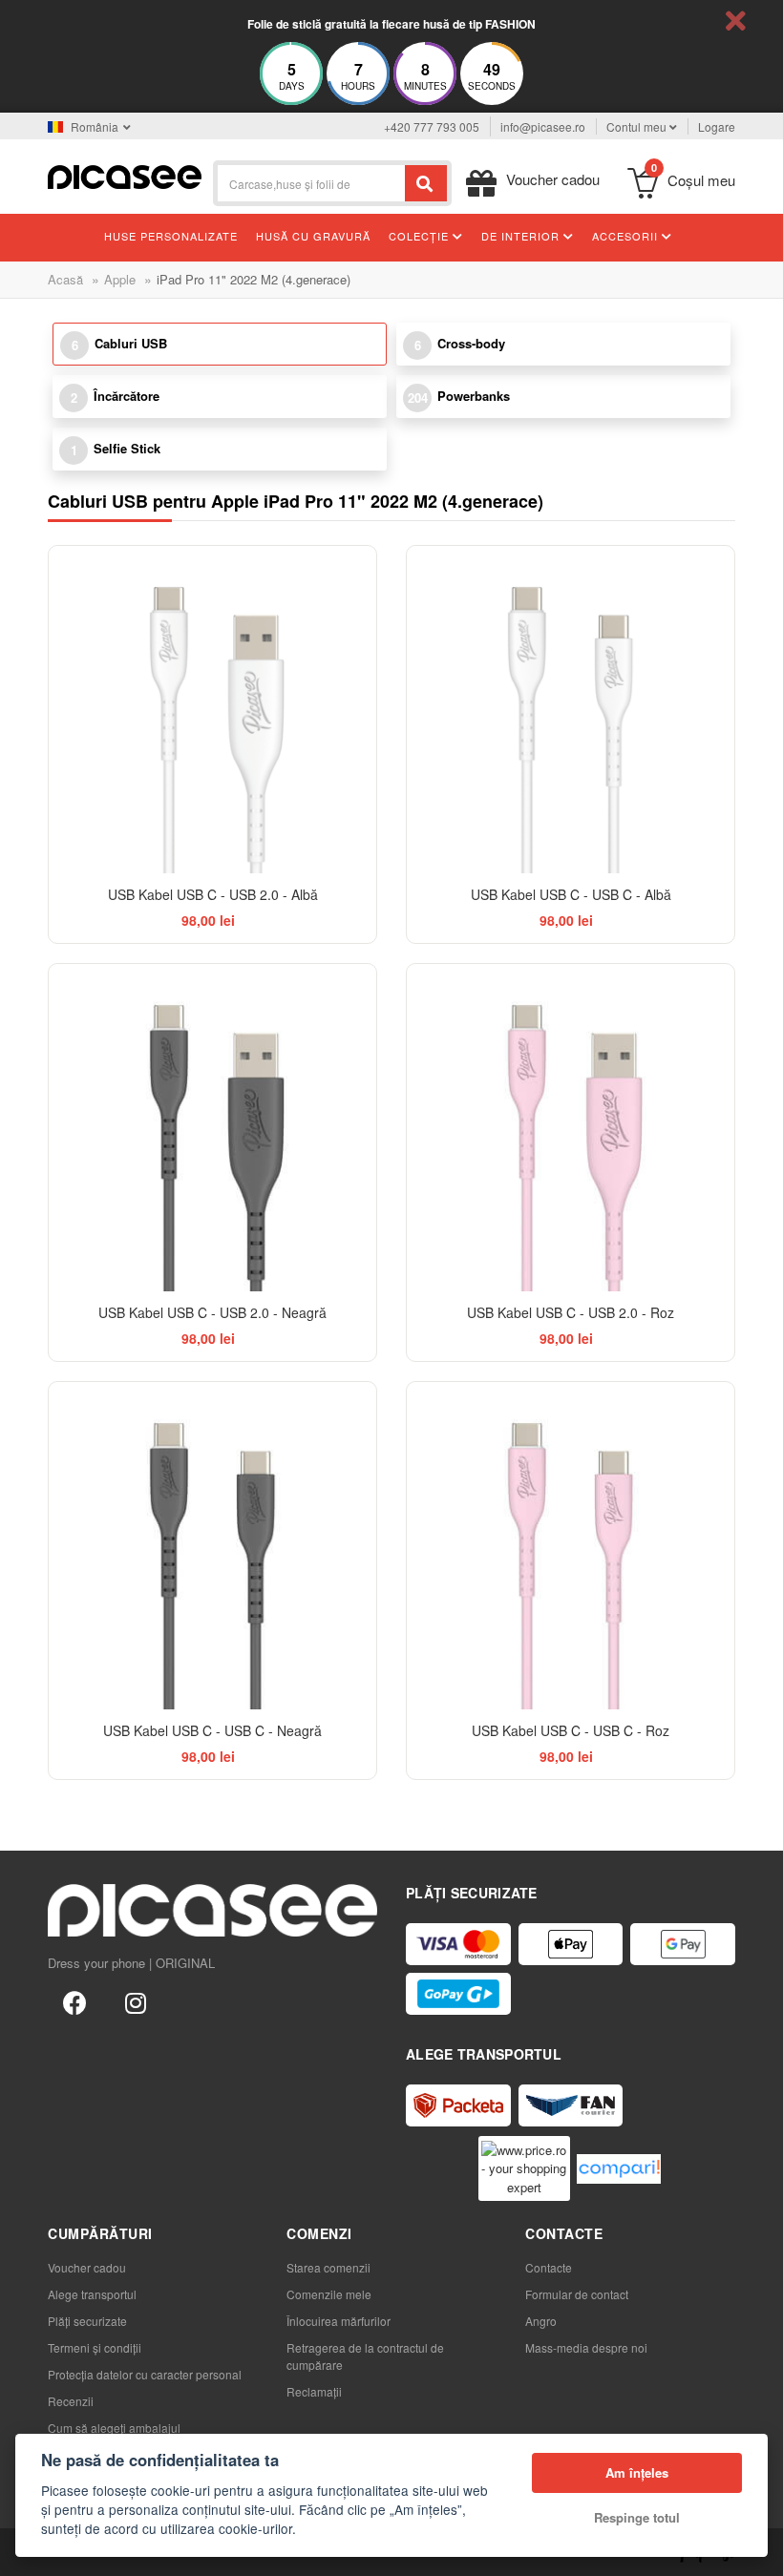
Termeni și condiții (95, 2347)
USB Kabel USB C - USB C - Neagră (212, 1730)
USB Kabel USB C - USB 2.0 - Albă (213, 894)
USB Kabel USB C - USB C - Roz (571, 1730)
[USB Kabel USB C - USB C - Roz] (571, 1546)
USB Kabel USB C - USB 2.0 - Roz (571, 1312)
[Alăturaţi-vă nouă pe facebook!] (74, 2001)
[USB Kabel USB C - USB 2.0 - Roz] (571, 1128)
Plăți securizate (87, 2321)
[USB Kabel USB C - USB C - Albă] (571, 710)
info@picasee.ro (543, 126)
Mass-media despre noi (586, 2347)
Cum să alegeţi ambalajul (114, 2428)
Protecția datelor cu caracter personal (145, 2374)
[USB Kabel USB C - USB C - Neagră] (212, 1546)
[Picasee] (125, 175)
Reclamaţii (314, 2391)
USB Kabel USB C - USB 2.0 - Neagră (212, 1312)
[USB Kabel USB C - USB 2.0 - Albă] (212, 710)
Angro (541, 2321)
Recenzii (71, 2401)
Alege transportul (92, 2294)
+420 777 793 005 (432, 126)
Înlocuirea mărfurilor (339, 2321)
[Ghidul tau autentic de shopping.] (619, 2169)
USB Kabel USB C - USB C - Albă (571, 894)
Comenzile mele (329, 2294)
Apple (120, 279)
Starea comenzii (328, 2267)
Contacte (549, 2267)
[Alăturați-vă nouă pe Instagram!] (136, 2001)
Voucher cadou (87, 2267)
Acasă (65, 279)
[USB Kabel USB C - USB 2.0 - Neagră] (212, 1128)
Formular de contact (577, 2294)
